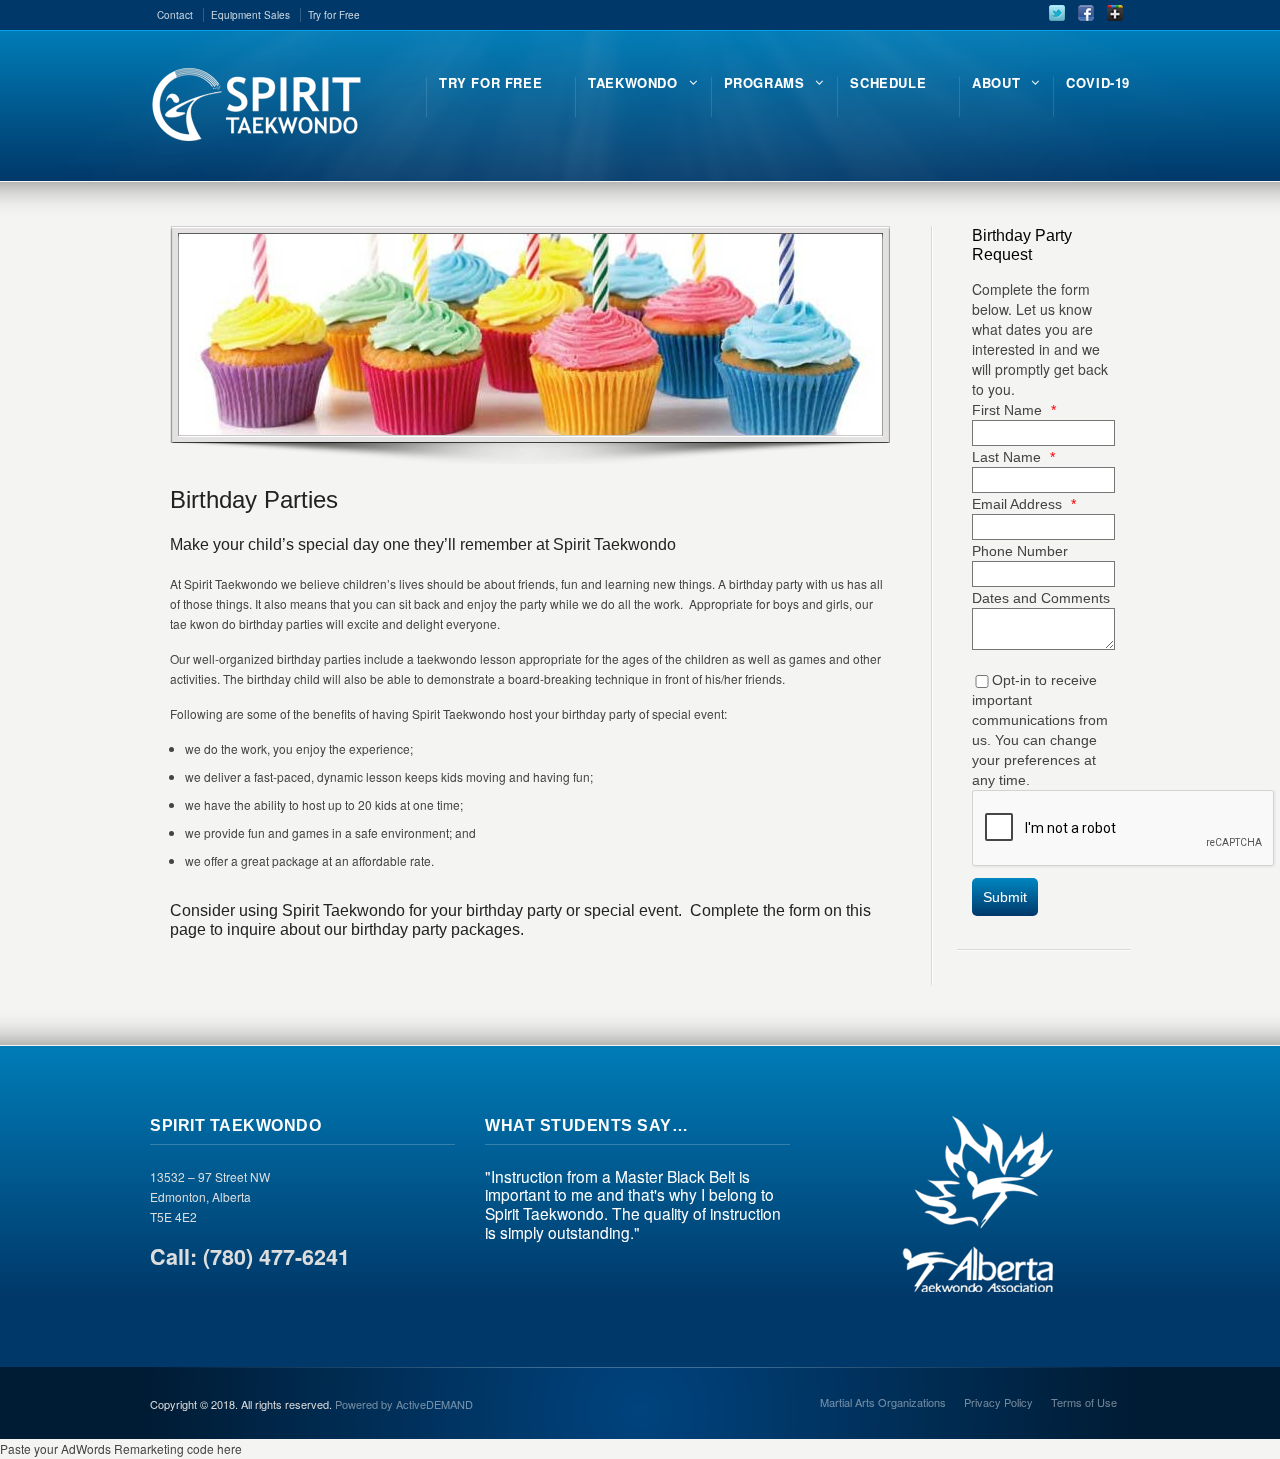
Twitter (1057, 13)
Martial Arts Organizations (883, 1402)
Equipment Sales (250, 15)
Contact (175, 15)
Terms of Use (1084, 1402)
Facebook (1086, 13)
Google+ (1115, 13)
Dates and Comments (1041, 598)
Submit (1005, 897)
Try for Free (334, 15)
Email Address (1024, 504)
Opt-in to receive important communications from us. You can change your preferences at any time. (1040, 730)
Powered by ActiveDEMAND (404, 1404)
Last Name (1013, 457)
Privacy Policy (998, 1402)
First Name (1014, 410)
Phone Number (1020, 551)
